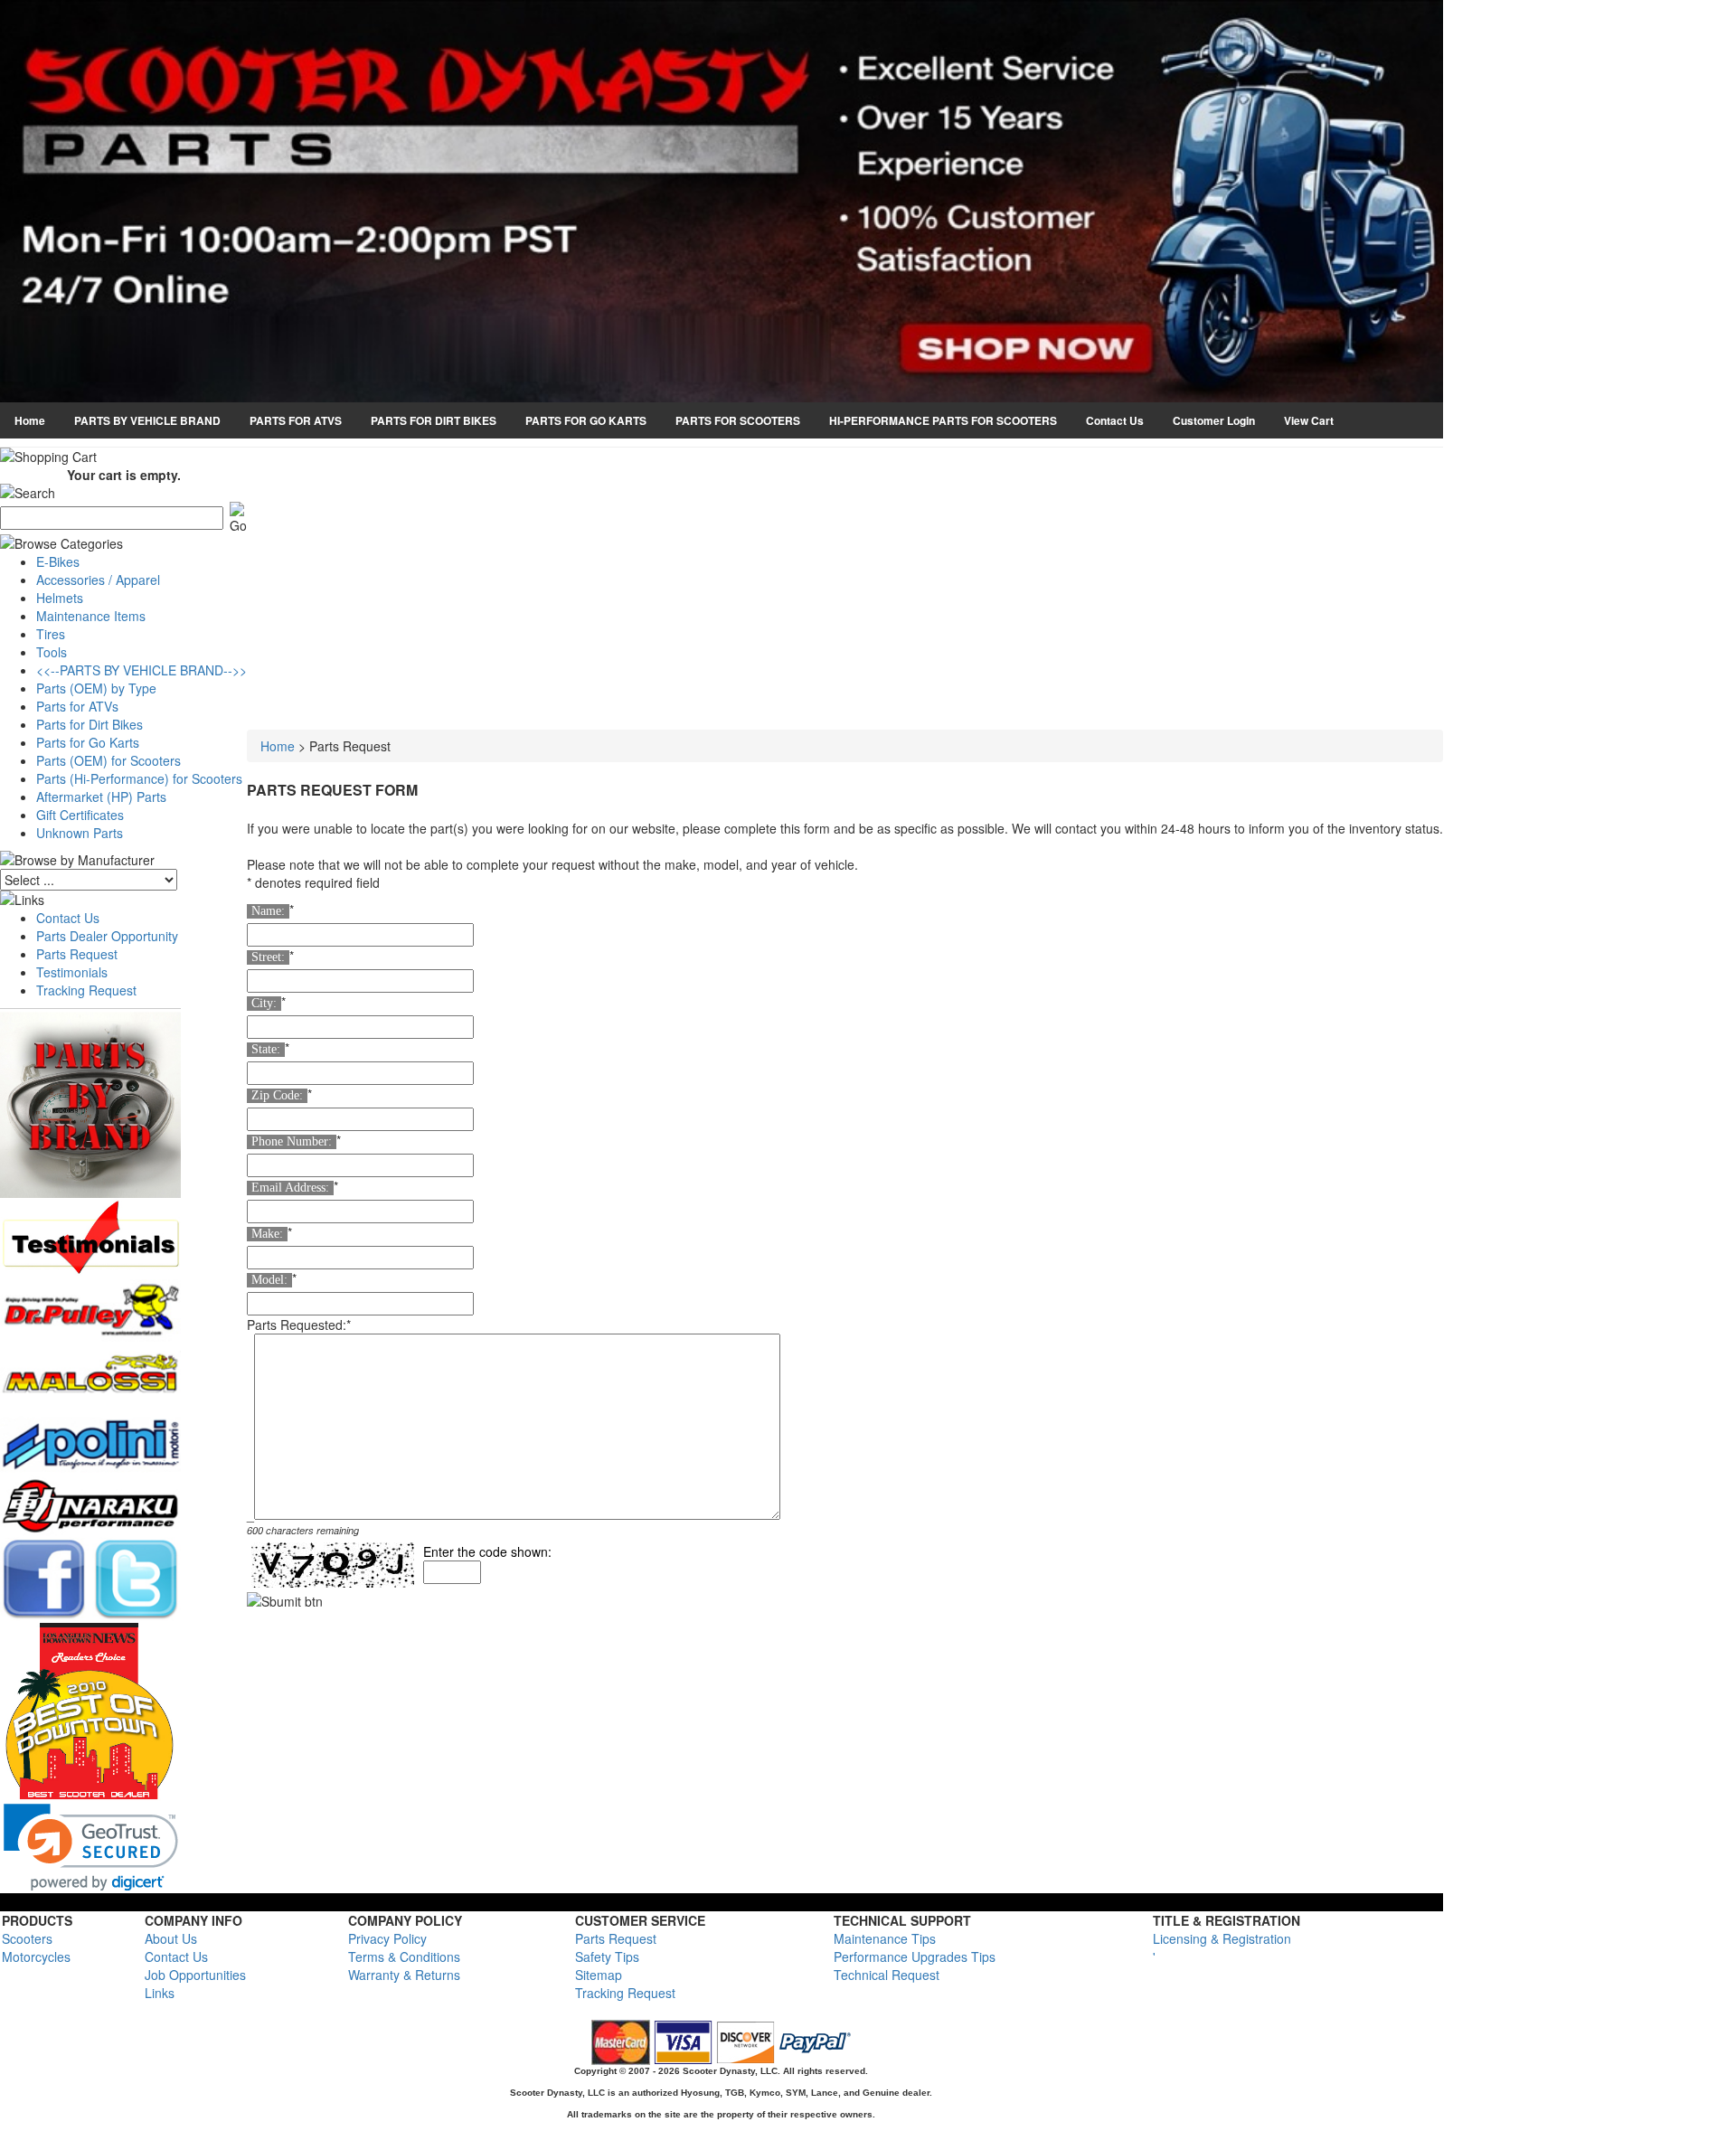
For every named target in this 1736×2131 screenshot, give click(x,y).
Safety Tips (607, 1957)
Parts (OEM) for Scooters (108, 760)
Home (30, 420)
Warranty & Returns (404, 1975)
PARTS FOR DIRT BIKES (434, 420)
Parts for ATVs (77, 706)
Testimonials (72, 972)
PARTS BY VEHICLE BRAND (147, 420)
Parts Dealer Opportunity (107, 936)
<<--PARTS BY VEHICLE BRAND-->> (142, 670)
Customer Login (1214, 420)
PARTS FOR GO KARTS (586, 420)
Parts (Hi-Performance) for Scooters (139, 778)
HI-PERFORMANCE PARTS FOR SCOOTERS (943, 420)
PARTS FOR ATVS (296, 420)
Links (160, 1993)
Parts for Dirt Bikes (90, 724)
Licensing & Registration (1222, 1938)
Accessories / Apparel (98, 580)
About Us (171, 1938)
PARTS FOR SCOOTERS (738, 420)
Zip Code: (277, 1095)
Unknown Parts (80, 833)
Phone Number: (292, 1141)
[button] (91, 1848)
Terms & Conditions (404, 1957)
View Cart (1309, 420)
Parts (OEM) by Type (96, 688)
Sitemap (599, 1975)
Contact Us (1115, 420)
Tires (51, 634)
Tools (52, 652)
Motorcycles (36, 1957)
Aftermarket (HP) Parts (101, 797)
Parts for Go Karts (88, 742)
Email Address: (290, 1188)
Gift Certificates (80, 815)
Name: (268, 911)
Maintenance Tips (885, 1938)
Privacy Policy (387, 1938)
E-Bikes (58, 561)
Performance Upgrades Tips (915, 1957)
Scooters (27, 1938)
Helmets (60, 598)
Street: (268, 957)
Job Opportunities (195, 1975)
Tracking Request (86, 990)
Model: (269, 1280)
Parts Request (77, 954)
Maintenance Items (91, 616)
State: (266, 1049)
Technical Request (887, 1975)
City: (264, 1003)
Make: (267, 1234)
